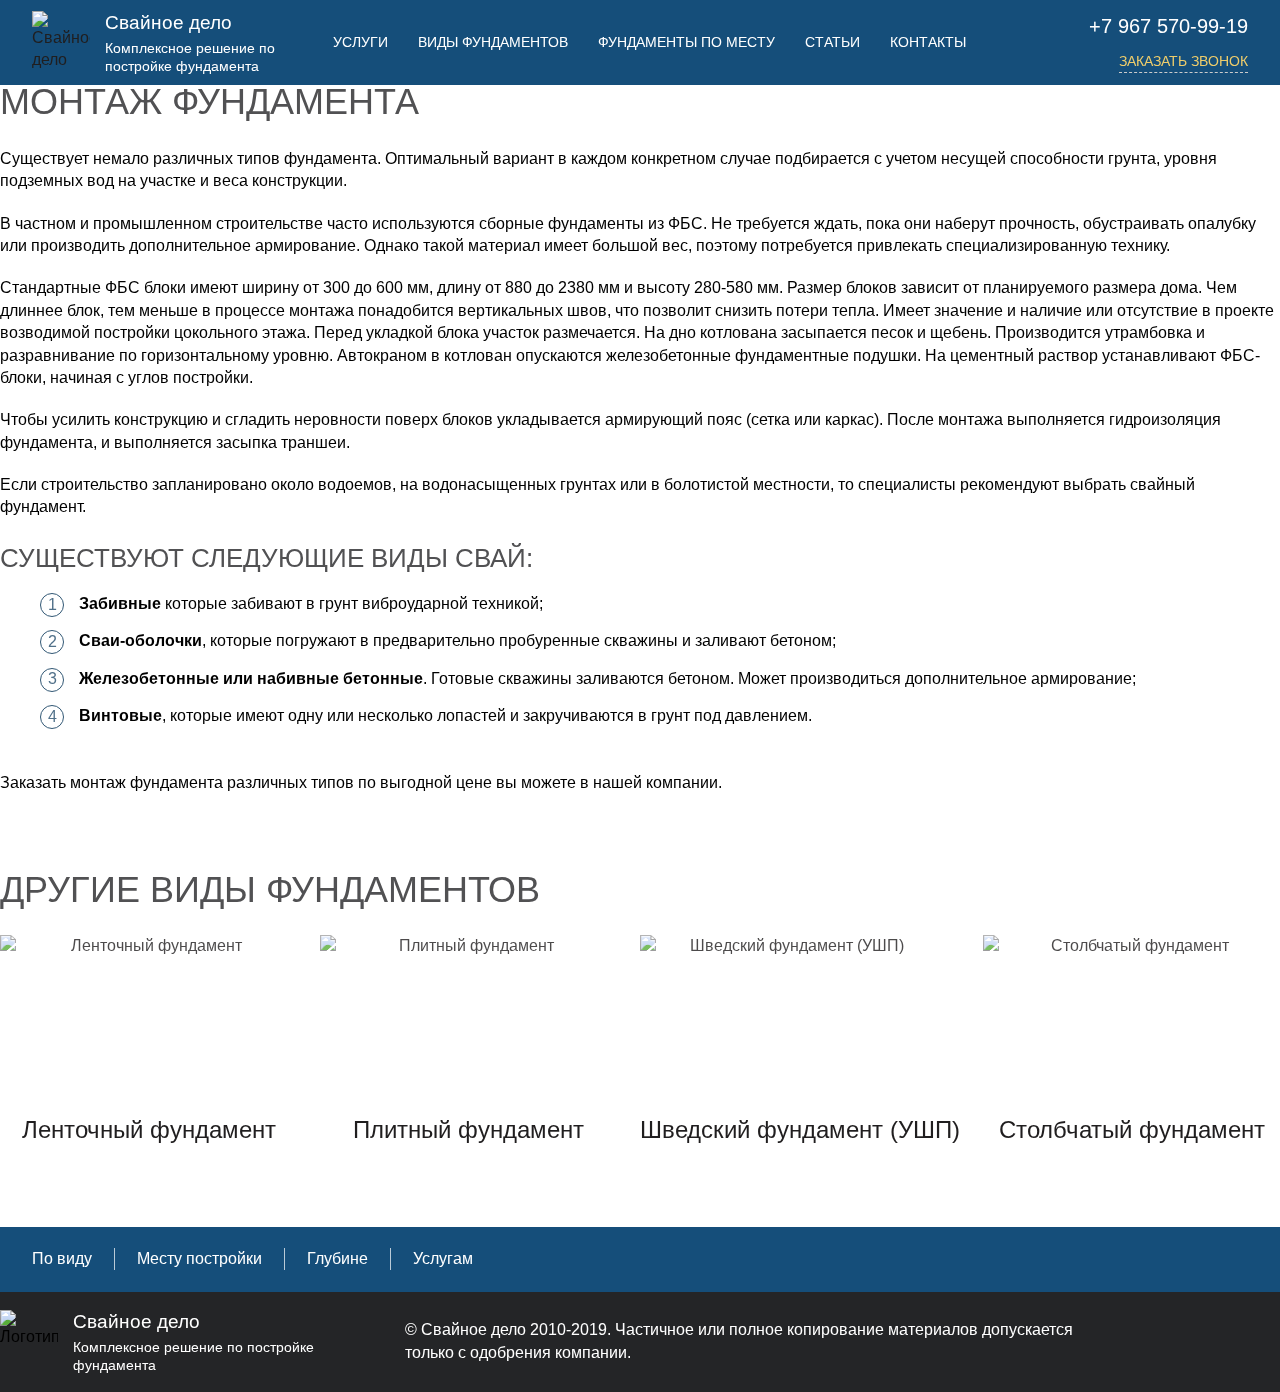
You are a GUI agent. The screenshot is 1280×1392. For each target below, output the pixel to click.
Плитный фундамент (468, 1129)
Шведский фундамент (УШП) (800, 1129)
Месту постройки (199, 1258)
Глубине (337, 1258)
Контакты (928, 42)
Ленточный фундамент (149, 1129)
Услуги (360, 42)
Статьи (832, 42)
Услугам (443, 1258)
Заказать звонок (1183, 61)
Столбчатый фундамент (1132, 1129)
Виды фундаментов (493, 42)
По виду (62, 1258)
